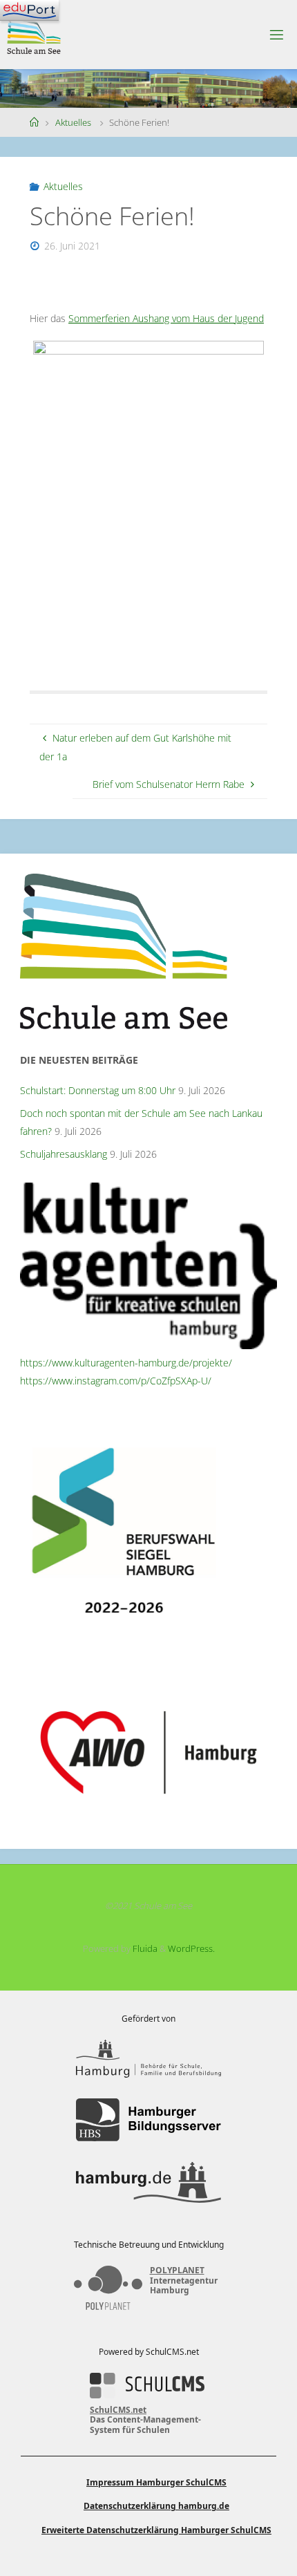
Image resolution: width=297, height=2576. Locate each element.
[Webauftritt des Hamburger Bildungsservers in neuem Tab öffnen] (148, 2120)
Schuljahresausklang (64, 1154)
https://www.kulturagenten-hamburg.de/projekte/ (126, 1363)
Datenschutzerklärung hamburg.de (156, 2506)
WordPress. (191, 1948)
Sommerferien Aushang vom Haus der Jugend (166, 318)
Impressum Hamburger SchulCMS (156, 2482)
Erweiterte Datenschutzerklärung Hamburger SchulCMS (156, 2530)
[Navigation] (29, 10)
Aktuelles (73, 122)
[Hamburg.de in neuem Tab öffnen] (148, 2182)
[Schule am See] (34, 34)
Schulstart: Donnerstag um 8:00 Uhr (98, 1090)
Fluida (144, 1948)
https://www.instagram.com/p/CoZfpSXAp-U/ (116, 1381)
